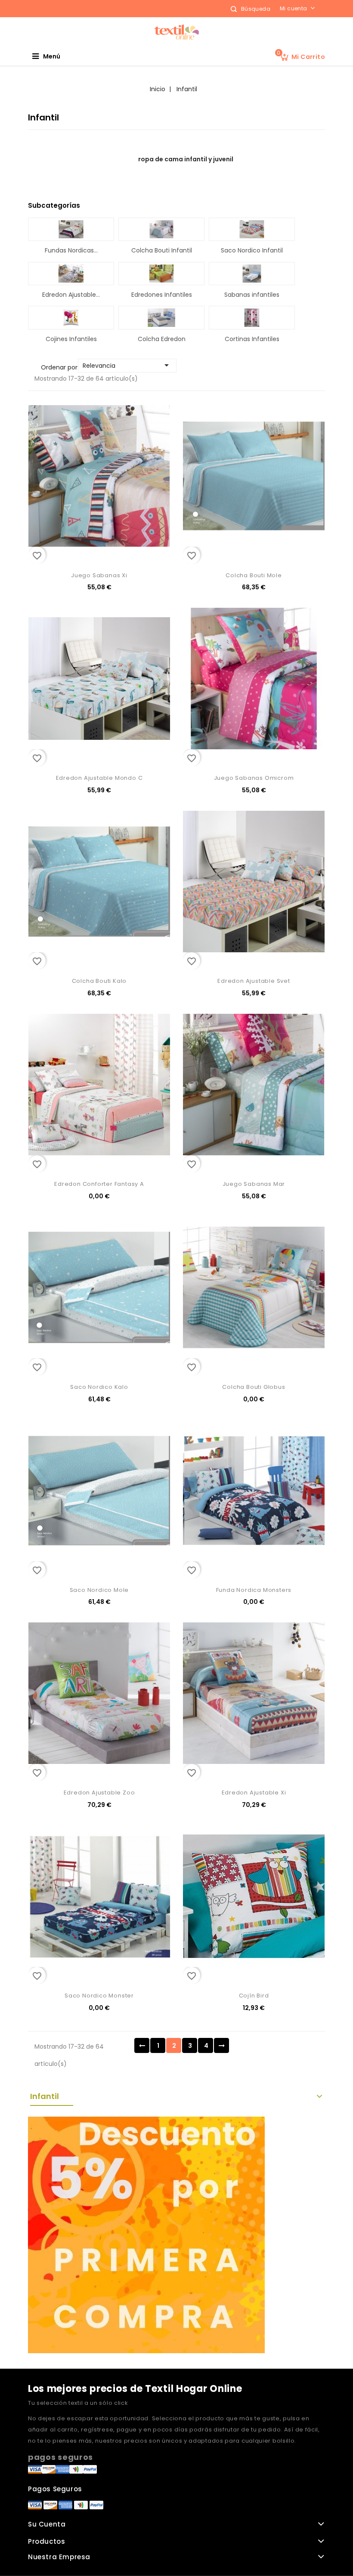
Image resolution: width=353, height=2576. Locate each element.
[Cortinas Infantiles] (252, 317)
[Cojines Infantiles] (71, 317)
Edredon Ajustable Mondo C (99, 778)
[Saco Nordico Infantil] (252, 229)
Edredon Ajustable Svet (254, 981)
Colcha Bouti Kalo (99, 981)
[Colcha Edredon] (161, 317)
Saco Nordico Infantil (252, 250)
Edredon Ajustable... (71, 295)
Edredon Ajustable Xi (254, 1793)
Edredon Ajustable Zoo (99, 1793)
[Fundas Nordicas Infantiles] (71, 229)
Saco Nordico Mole (99, 1590)
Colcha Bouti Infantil (162, 250)
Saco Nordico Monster (99, 1996)
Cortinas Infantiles (252, 339)
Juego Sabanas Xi (99, 575)
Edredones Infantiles (162, 295)
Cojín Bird (254, 1996)
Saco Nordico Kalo (99, 1387)
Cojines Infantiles (71, 339)
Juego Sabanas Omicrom (254, 778)
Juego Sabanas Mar (254, 1184)
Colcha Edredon (162, 339)
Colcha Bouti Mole (254, 575)
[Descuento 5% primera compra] (146, 2234)
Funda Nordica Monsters (254, 1590)
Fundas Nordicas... (71, 250)
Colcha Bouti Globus (254, 1387)
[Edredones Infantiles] (161, 274)
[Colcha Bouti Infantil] (161, 229)
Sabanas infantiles (252, 295)
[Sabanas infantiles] (252, 274)
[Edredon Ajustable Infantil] (71, 274)
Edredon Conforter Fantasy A (99, 1184)
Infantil (45, 2096)
